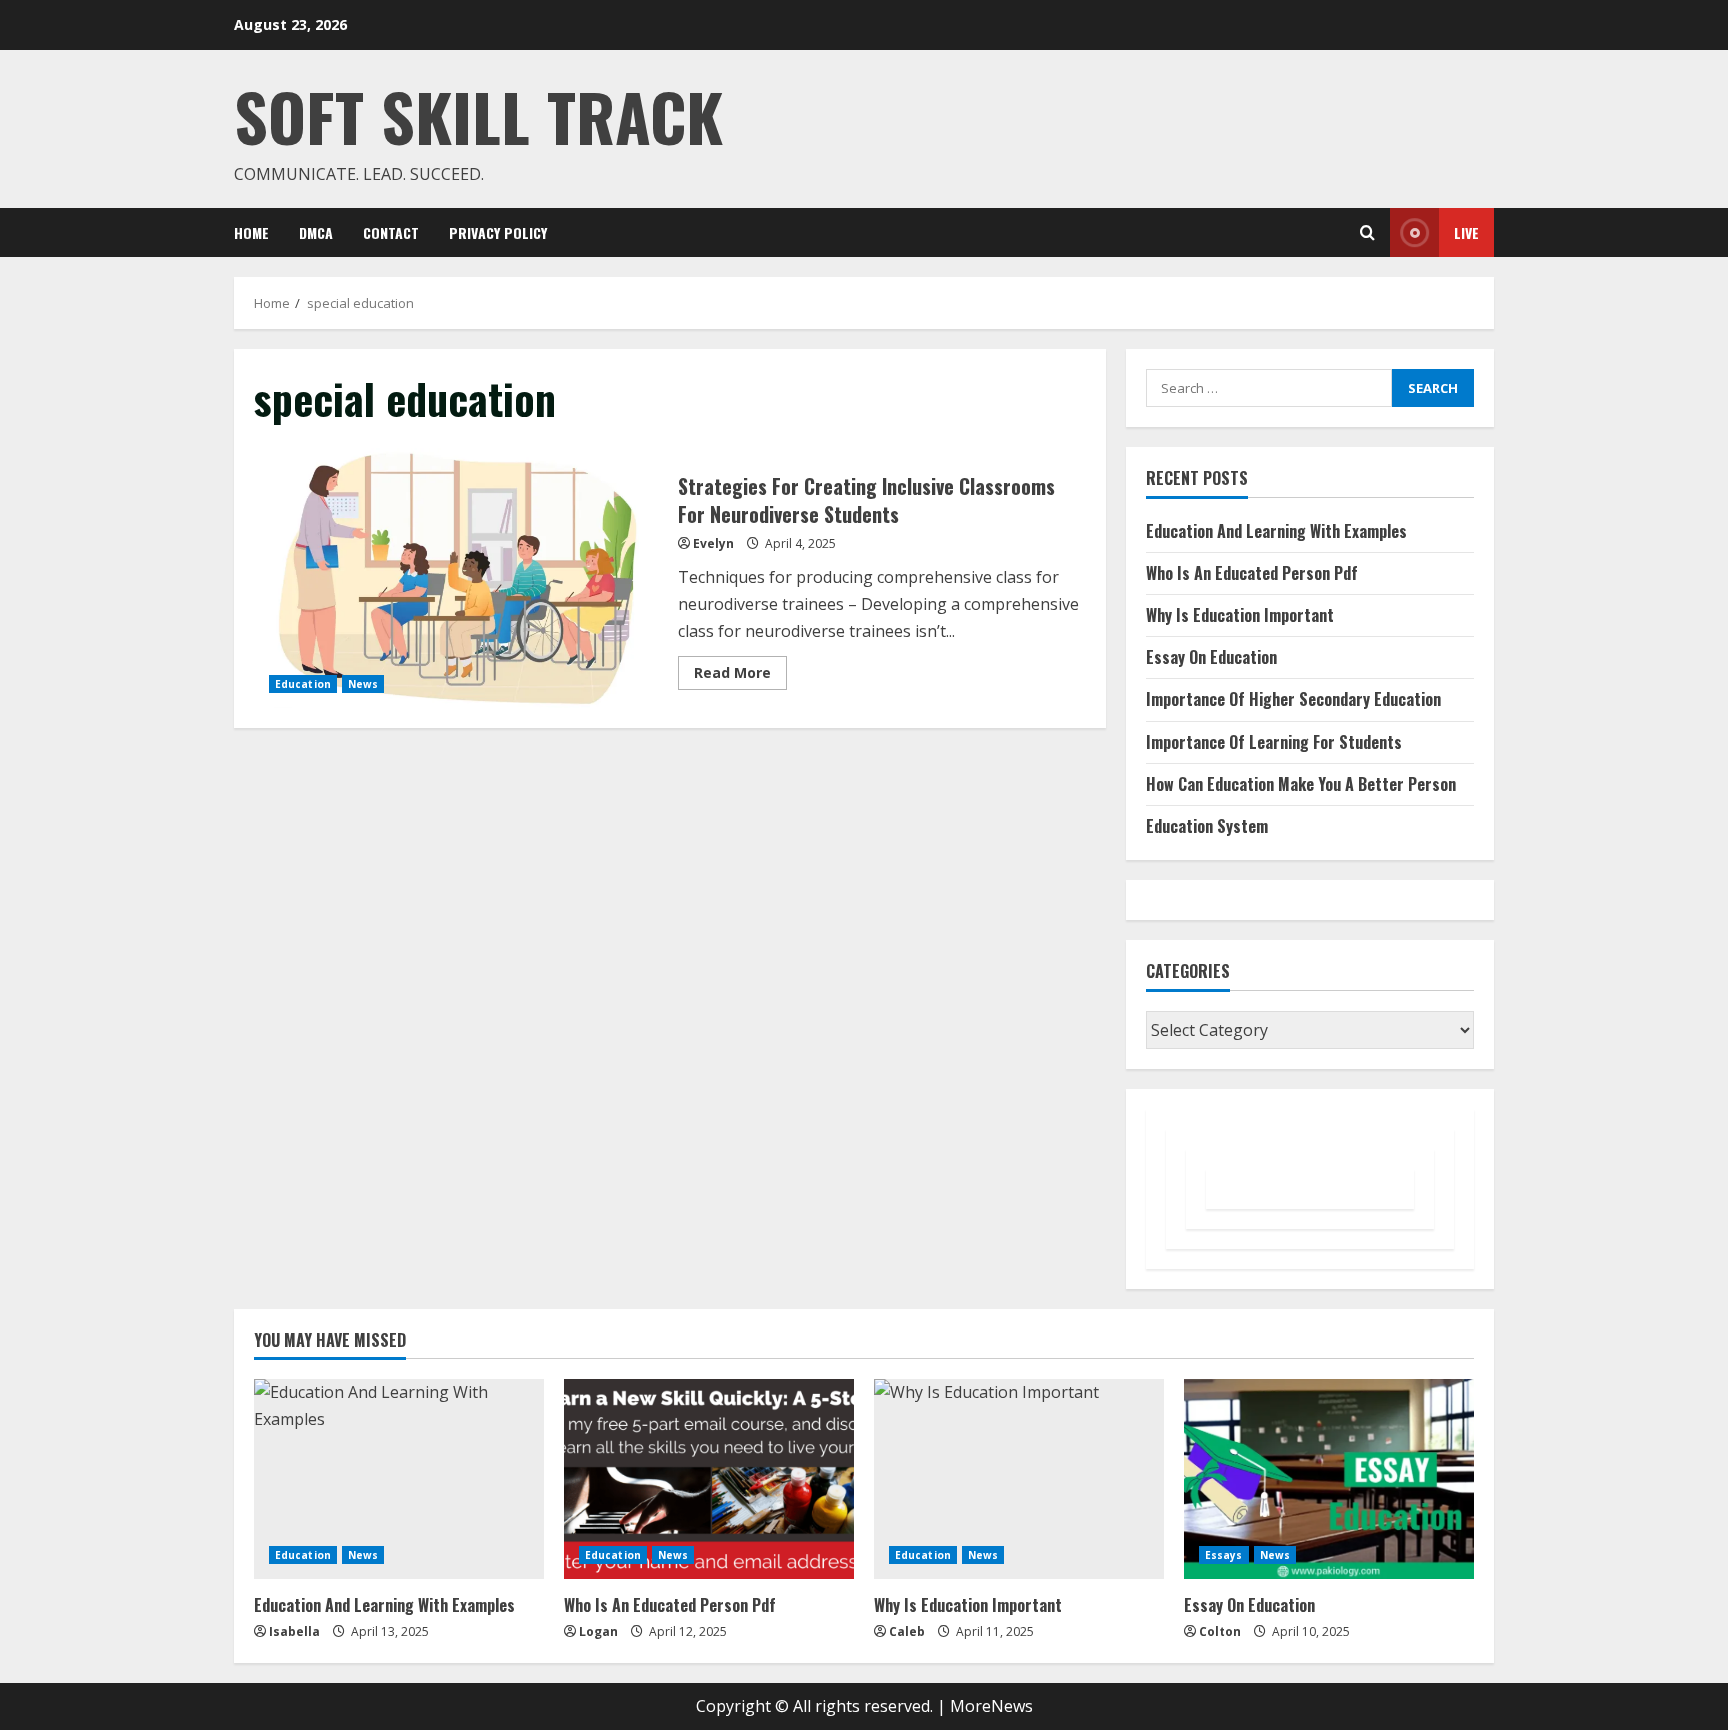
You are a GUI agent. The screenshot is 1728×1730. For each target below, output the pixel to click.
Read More (740, 676)
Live (1466, 232)
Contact (391, 232)
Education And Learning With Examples (1276, 531)
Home (251, 232)
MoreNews (991, 1706)
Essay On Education (1211, 657)
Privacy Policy (498, 232)
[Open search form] (1367, 232)
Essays (1224, 1555)
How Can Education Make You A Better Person (1301, 784)
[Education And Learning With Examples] (399, 1479)
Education (303, 684)
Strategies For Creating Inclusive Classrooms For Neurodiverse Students (458, 578)
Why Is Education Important (1240, 615)
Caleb (907, 1631)
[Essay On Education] (1329, 1479)
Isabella (294, 1631)
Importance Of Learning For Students (1274, 742)
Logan (598, 1631)
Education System (1207, 826)
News (363, 684)
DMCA (316, 232)
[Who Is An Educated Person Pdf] (709, 1479)
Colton (1220, 1631)
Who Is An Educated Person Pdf (1252, 573)
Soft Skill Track (478, 115)
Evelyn (713, 543)
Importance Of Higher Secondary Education (1293, 699)
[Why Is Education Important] (1019, 1479)
